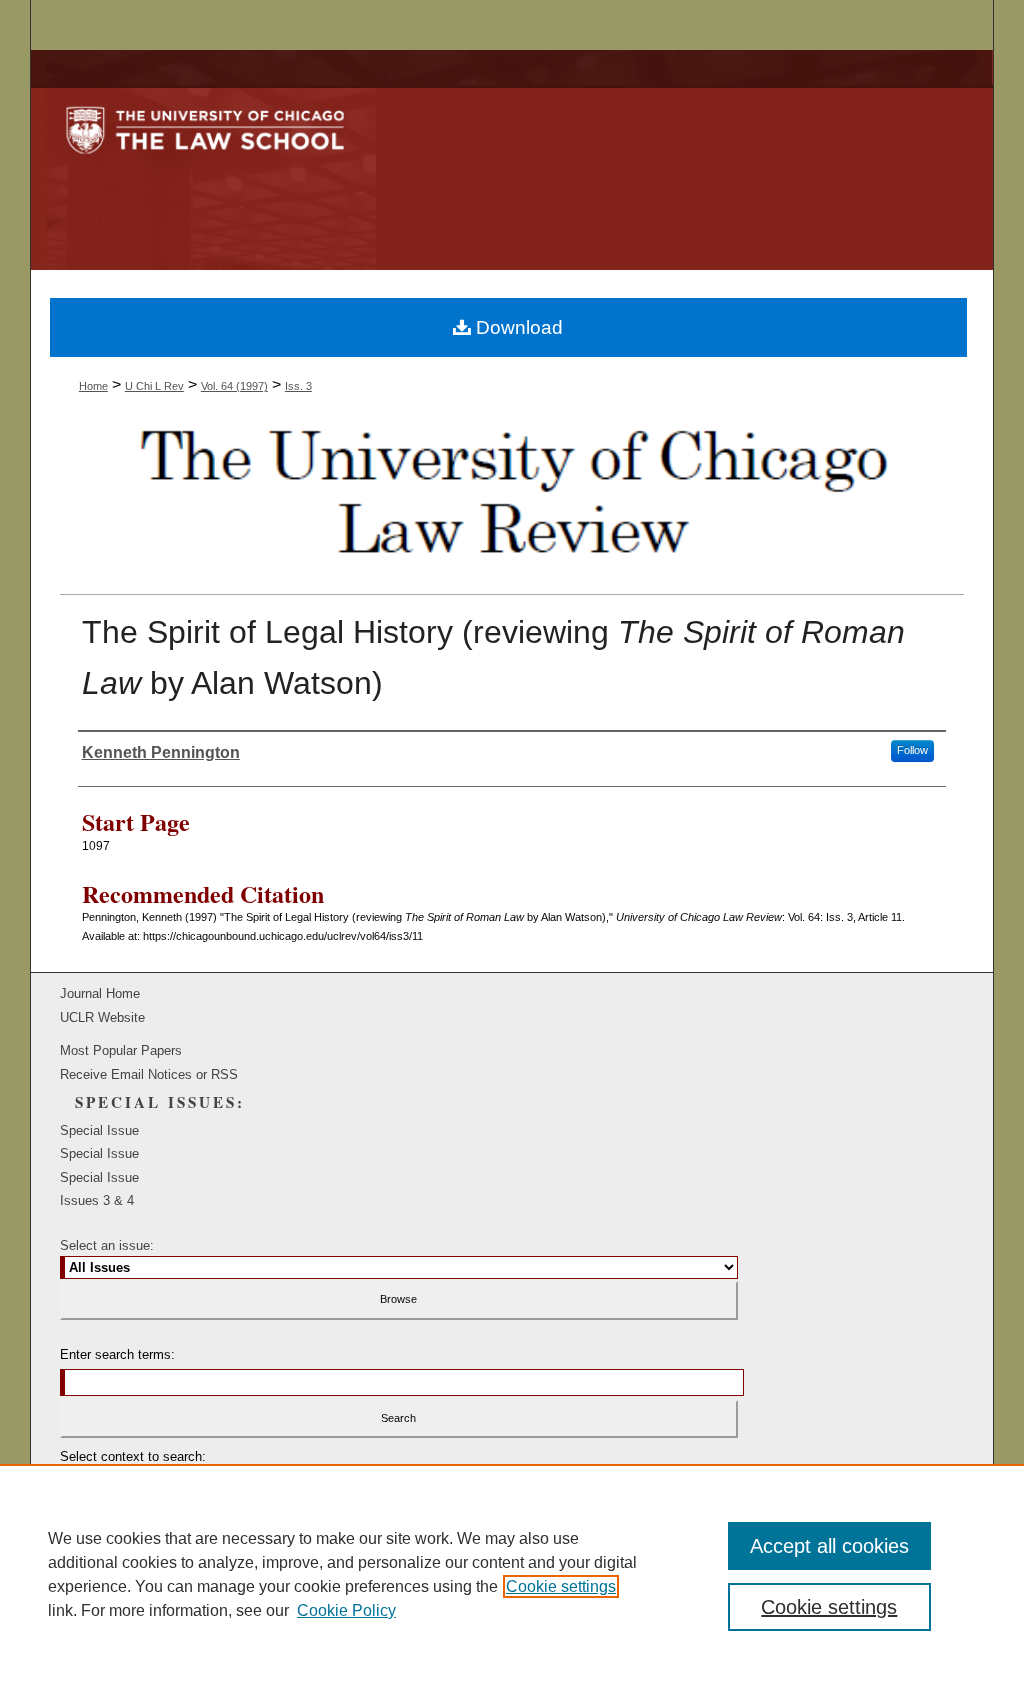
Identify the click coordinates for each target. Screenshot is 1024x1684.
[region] (512, 1574)
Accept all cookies (829, 1546)
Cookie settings (561, 1586)
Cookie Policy (346, 1610)
